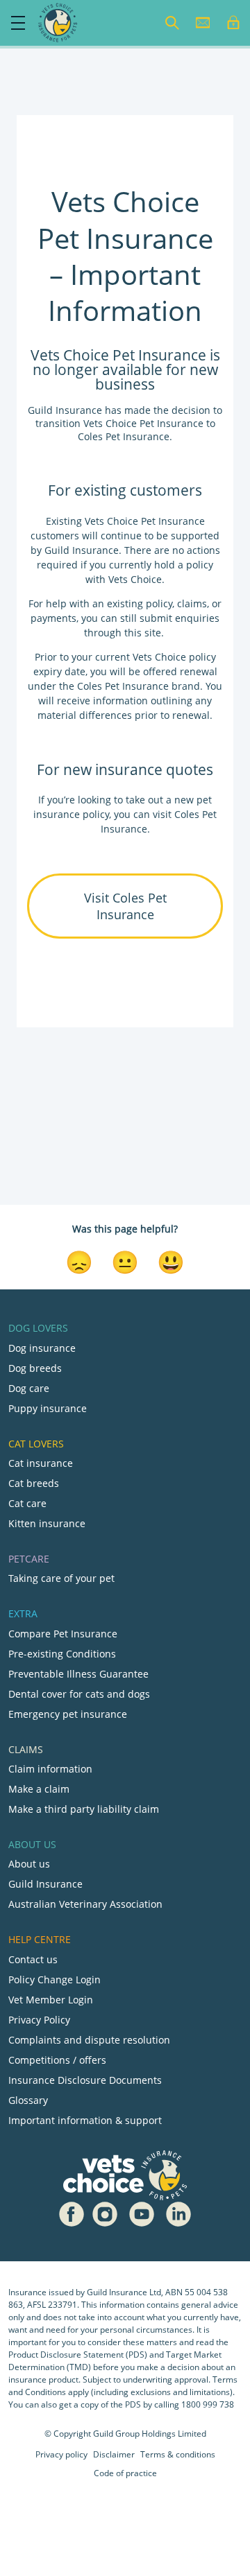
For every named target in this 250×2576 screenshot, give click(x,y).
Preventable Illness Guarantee (78, 1674)
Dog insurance (42, 1348)
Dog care (29, 1388)
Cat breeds (34, 1483)
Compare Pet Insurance (63, 1634)
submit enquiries (178, 618)
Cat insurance (41, 1463)
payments (53, 618)
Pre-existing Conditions (62, 1654)
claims (192, 603)
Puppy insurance (48, 1408)
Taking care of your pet (61, 1578)
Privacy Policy (39, 2020)
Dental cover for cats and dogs (79, 1694)
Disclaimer (114, 2454)
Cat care (27, 1503)
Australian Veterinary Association (85, 1904)
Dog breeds (35, 1368)
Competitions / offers (57, 2060)
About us (29, 1864)
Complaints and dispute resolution (89, 2040)
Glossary (28, 2100)
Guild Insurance (45, 1884)
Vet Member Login (51, 2000)
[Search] (172, 23)
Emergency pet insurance (68, 1714)
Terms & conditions (178, 2454)
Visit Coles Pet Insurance (125, 906)
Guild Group (116, 2434)
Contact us (33, 1959)
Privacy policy (61, 2454)
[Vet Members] (233, 23)
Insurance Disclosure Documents (85, 2080)
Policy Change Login (55, 1979)
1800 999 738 (208, 2404)
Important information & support (85, 2120)
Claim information (50, 1769)
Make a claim (39, 1789)
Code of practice (125, 2473)
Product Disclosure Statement (67, 2355)
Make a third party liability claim (84, 1809)
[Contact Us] (203, 23)
